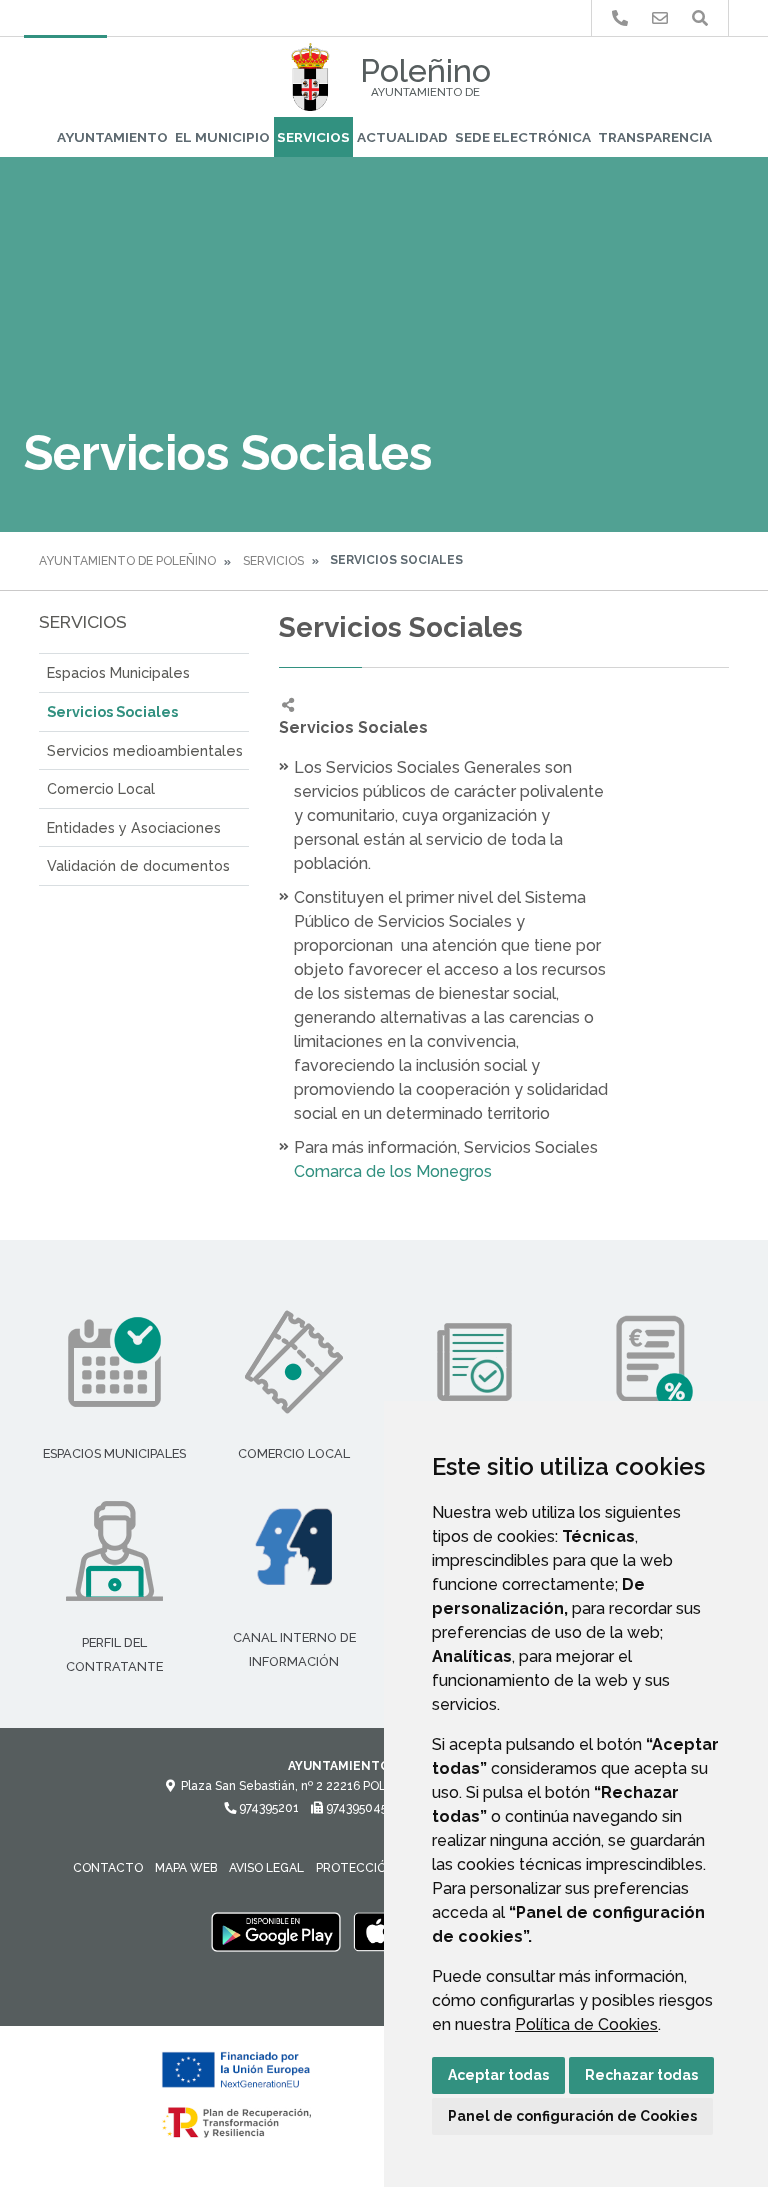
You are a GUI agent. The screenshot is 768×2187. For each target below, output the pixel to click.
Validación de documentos (138, 865)
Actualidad (402, 137)
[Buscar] (700, 18)
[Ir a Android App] (276, 1931)
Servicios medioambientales (145, 750)
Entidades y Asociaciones (134, 827)
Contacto (108, 1868)
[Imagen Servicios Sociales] (684, 728)
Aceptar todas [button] (498, 2075)
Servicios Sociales (112, 711)
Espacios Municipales (118, 672)
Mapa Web (186, 1868)
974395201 (267, 1808)
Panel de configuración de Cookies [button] (572, 2116)
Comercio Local (101, 788)
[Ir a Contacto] (660, 18)
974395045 (355, 1808)
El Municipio (222, 137)
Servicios (313, 137)
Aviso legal (266, 1868)
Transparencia (655, 137)
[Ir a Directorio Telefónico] (620, 18)
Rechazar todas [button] (641, 2075)
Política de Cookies (586, 2024)
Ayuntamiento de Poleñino (127, 561)
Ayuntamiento (112, 137)
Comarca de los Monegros (395, 1171)
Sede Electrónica (523, 137)
